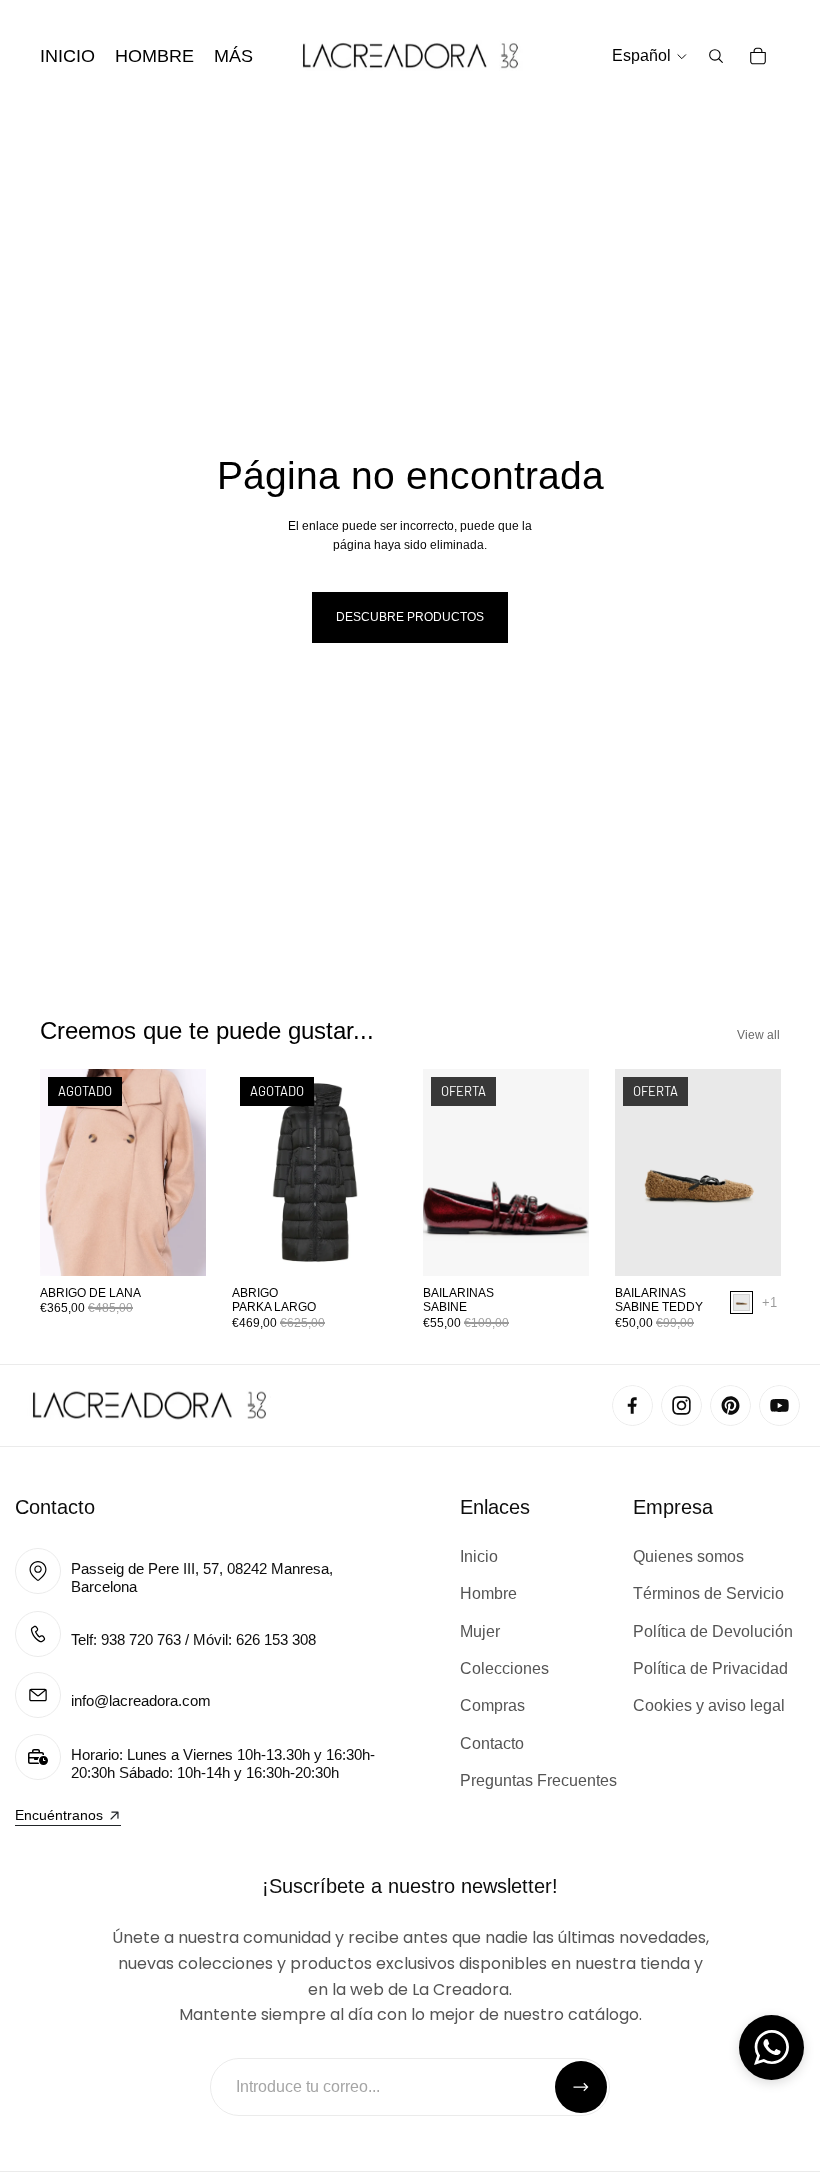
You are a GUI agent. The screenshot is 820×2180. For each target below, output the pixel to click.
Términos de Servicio (708, 1593)
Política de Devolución (713, 1631)
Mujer (480, 1631)
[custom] (632, 1405)
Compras (492, 1705)
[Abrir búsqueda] (716, 56)
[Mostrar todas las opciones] (768, 1302)
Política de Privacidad (710, 1668)
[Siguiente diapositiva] (189, 1173)
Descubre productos (410, 617)
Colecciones (504, 1668)
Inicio (479, 1556)
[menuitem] (233, 56)
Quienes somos (688, 1556)
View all (758, 1035)
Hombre (488, 1593)
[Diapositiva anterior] (55, 1173)
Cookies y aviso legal (709, 1705)
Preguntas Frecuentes (538, 1780)
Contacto (55, 1507)
